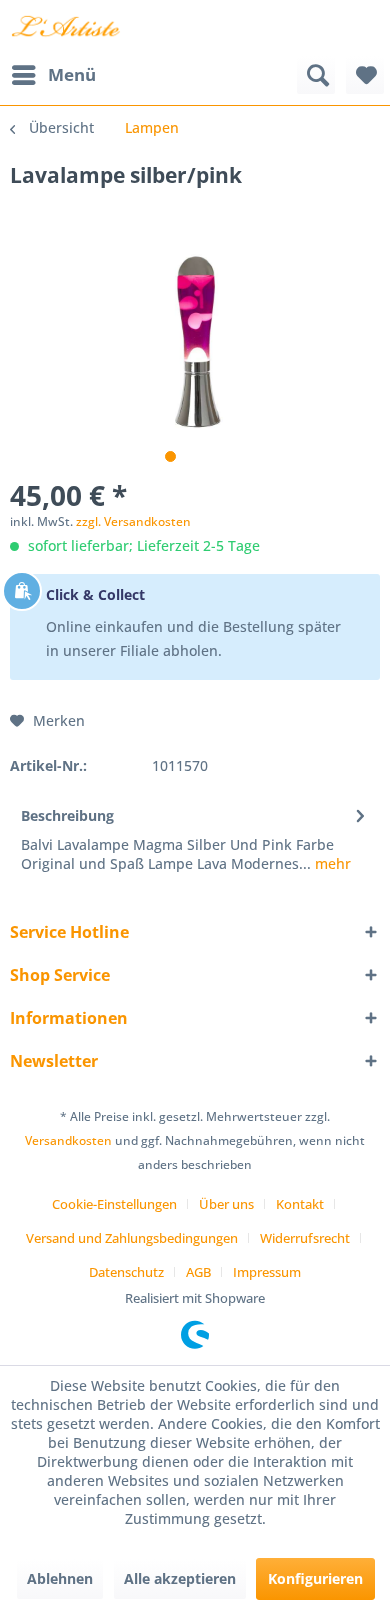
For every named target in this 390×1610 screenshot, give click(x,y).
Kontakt (300, 1204)
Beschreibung (67, 815)
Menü (72, 74)
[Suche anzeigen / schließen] (316, 75)
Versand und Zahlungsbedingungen (132, 1238)
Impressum (267, 1272)
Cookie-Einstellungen (114, 1204)
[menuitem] (53, 75)
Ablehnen (60, 1578)
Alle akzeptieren (180, 1578)
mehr (331, 863)
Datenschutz (126, 1272)
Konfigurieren (315, 1578)
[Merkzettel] (365, 75)
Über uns (226, 1204)
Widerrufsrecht (305, 1238)
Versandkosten (68, 1140)
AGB (198, 1272)
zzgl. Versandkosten (133, 521)
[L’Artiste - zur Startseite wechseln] (65, 27)
